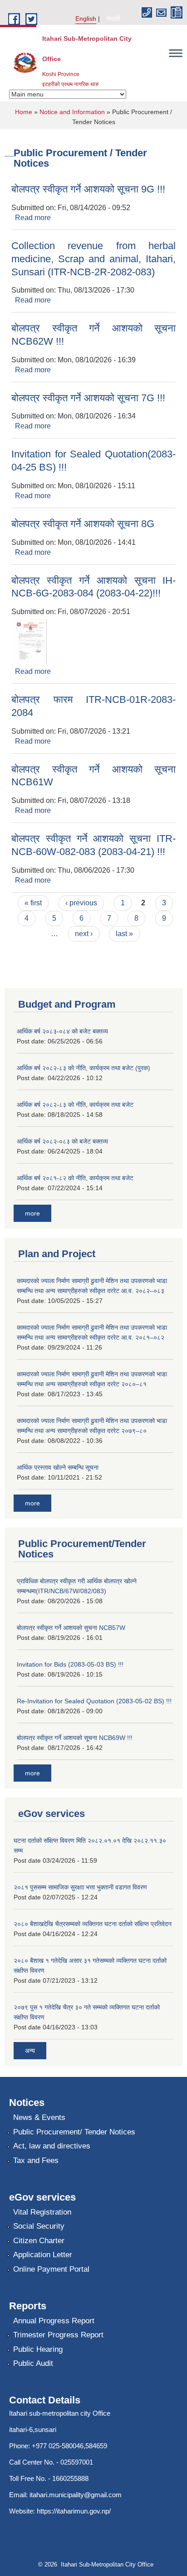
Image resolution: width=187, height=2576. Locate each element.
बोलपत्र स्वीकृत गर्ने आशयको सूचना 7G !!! (88, 398)
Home (24, 112)
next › (84, 934)
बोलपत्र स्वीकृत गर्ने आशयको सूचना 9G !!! (88, 189)
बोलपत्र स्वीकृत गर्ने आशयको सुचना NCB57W (71, 1628)
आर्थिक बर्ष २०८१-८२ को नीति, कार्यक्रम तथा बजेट (75, 1178)
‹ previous (81, 903)
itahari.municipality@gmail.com (76, 2495)
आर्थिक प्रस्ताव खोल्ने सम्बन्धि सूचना (58, 1467)
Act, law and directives (52, 2146)
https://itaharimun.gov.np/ (74, 2511)
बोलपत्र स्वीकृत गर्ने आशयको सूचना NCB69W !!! (75, 1738)
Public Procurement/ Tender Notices (74, 2132)
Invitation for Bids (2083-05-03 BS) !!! (70, 1664)
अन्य (30, 2051)
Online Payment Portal (51, 2269)
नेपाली (113, 19)
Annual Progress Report (54, 2321)
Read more (33, 218)
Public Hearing (38, 2349)
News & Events (39, 2117)
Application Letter (43, 2255)
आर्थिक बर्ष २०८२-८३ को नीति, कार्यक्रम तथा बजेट (75, 1105)
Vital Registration (42, 2212)
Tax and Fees (36, 2160)
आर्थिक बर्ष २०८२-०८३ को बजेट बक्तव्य (62, 1141)
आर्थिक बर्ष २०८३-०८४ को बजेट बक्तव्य (62, 1031)
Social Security (39, 2226)
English (86, 19)
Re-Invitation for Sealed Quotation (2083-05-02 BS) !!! (94, 1701)
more (32, 1213)
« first (33, 903)
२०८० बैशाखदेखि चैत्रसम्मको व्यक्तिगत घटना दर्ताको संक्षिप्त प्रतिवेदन (93, 1924)
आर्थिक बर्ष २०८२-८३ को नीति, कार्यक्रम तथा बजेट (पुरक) (84, 1068)
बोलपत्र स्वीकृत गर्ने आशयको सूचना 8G (83, 524)
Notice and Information (72, 112)
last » (124, 934)
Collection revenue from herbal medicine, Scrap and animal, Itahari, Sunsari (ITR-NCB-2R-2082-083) (93, 259)
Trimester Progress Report (58, 2335)
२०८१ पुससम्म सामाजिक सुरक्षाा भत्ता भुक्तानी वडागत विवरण (80, 1887)
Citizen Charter (39, 2241)
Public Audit (33, 2363)
